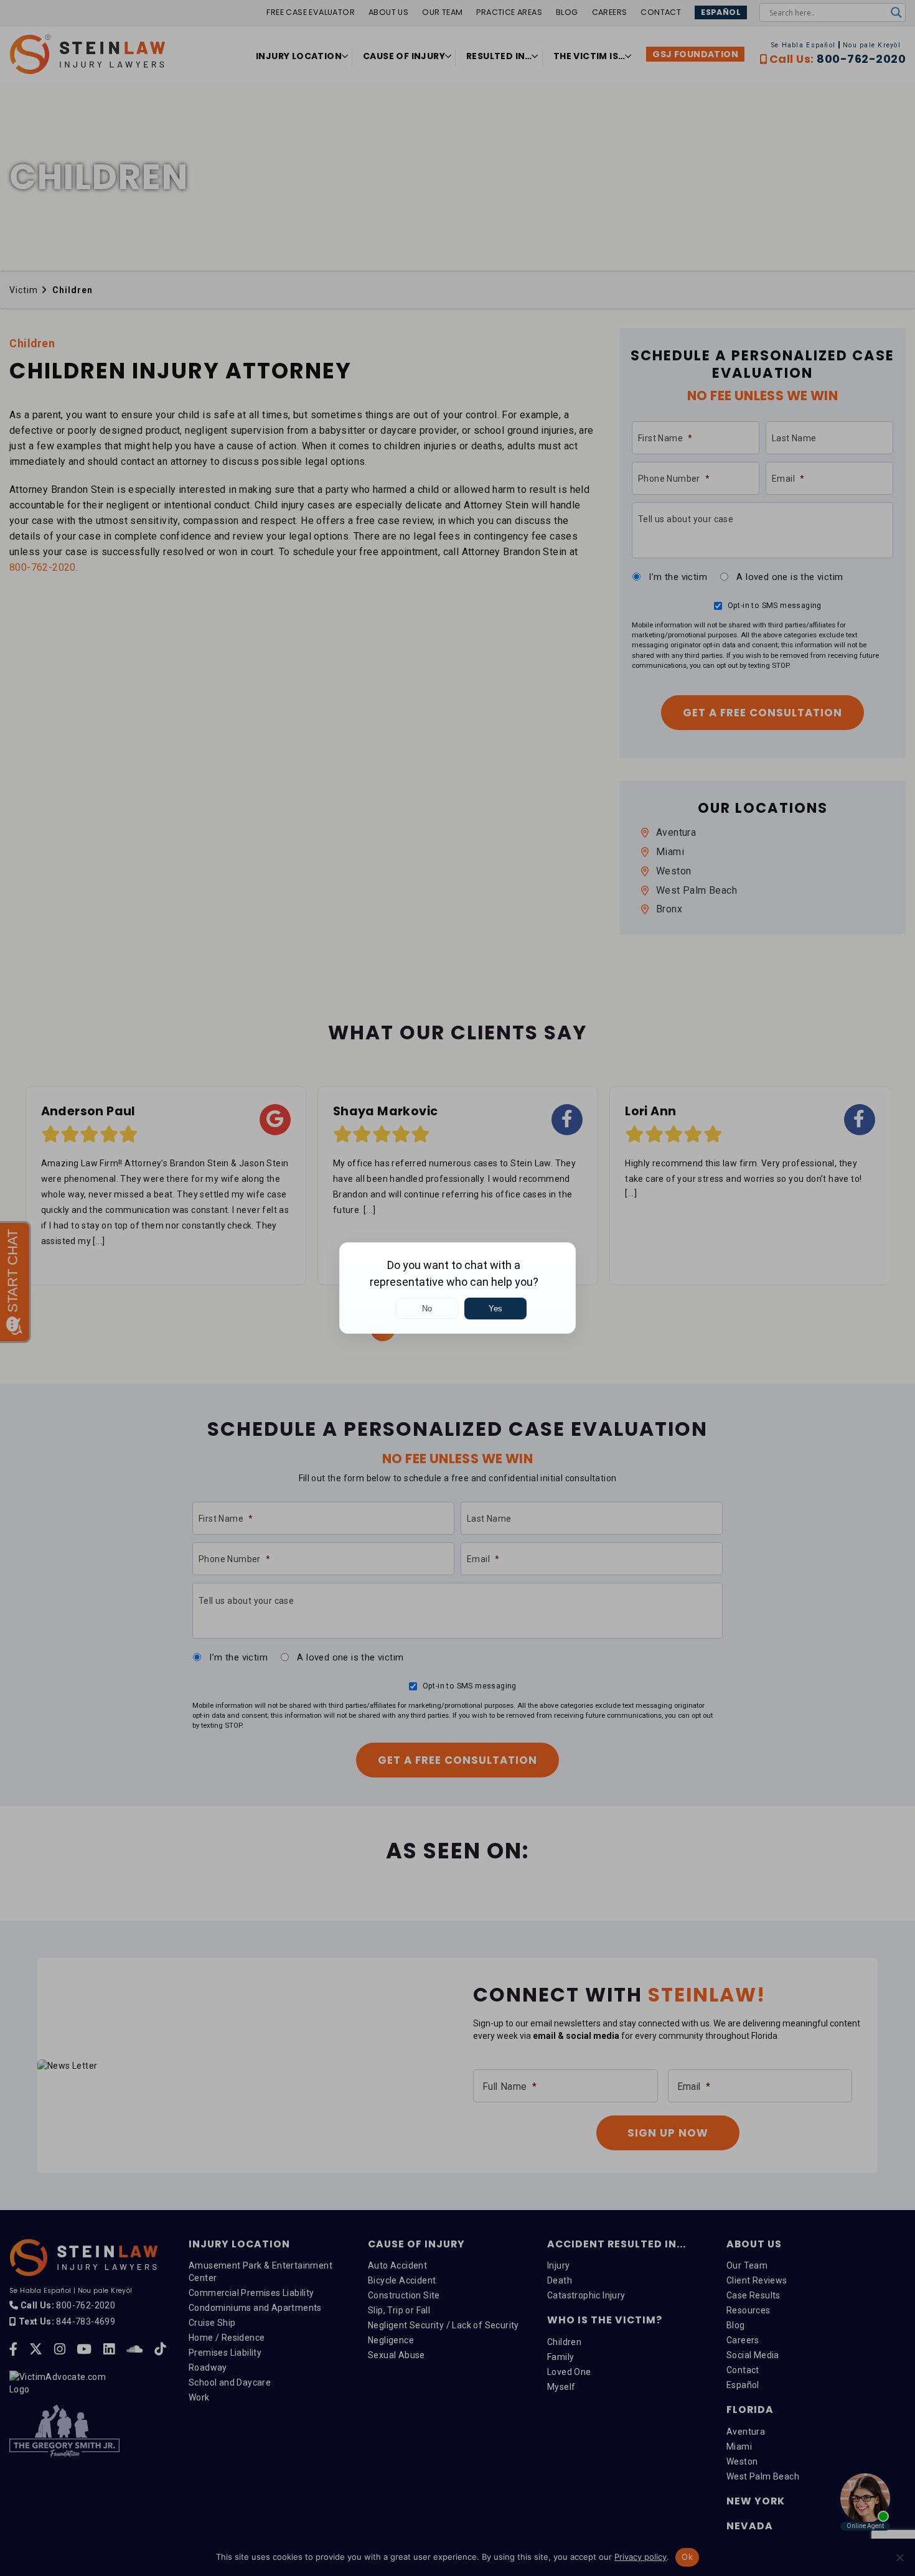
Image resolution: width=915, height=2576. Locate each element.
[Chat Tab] (457, 1288)
